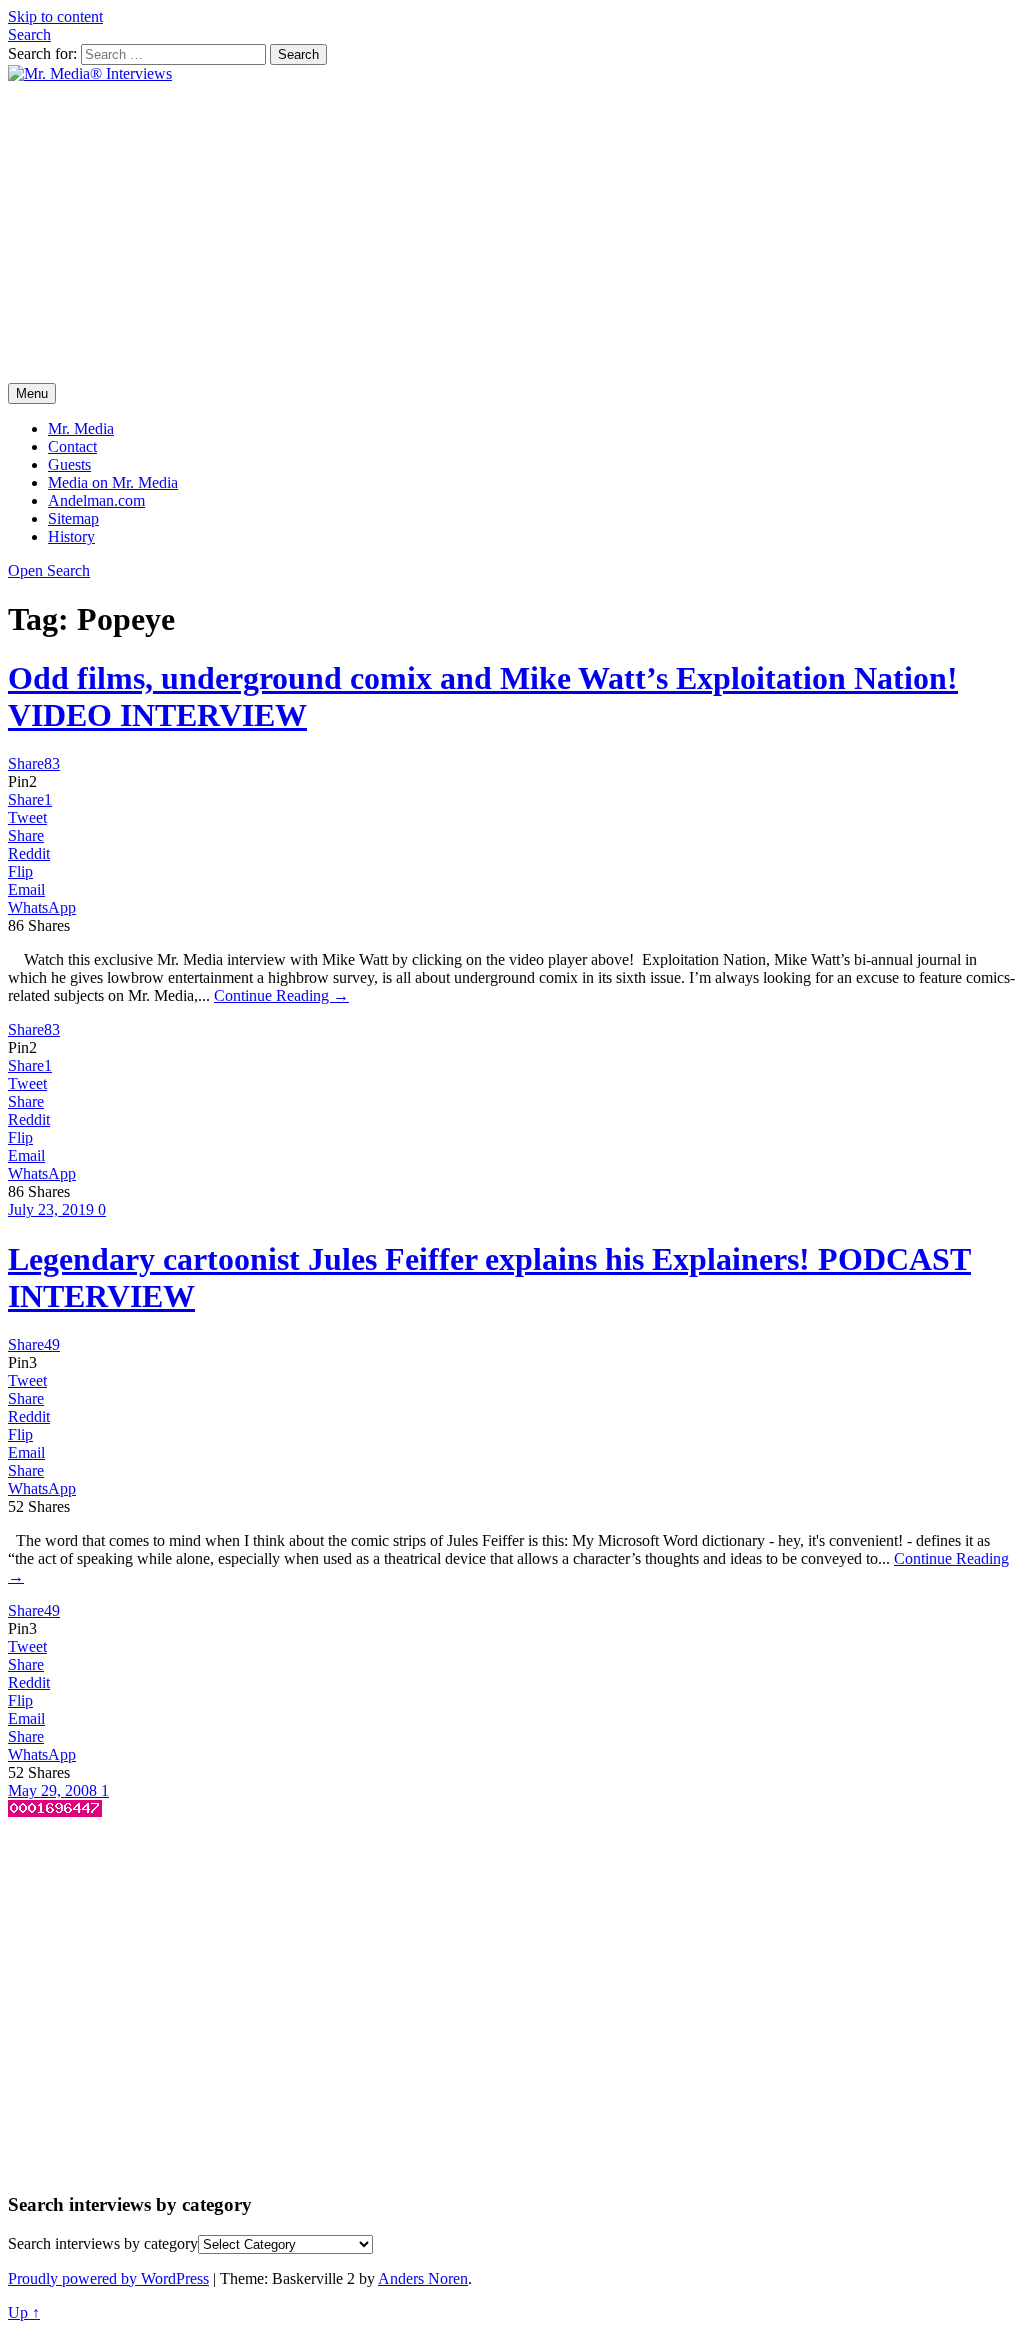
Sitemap (73, 518)
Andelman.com (96, 500)
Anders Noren (423, 2278)
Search (29, 34)
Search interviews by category (103, 2243)
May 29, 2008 (54, 1790)
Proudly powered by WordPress (108, 2278)
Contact (72, 446)
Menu (32, 393)
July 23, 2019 (53, 1209)
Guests (69, 464)
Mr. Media (81, 428)
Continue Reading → (281, 995)
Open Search (49, 570)
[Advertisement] (512, 233)
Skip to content (55, 16)
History (71, 536)
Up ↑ (24, 2312)
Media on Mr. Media (113, 482)
